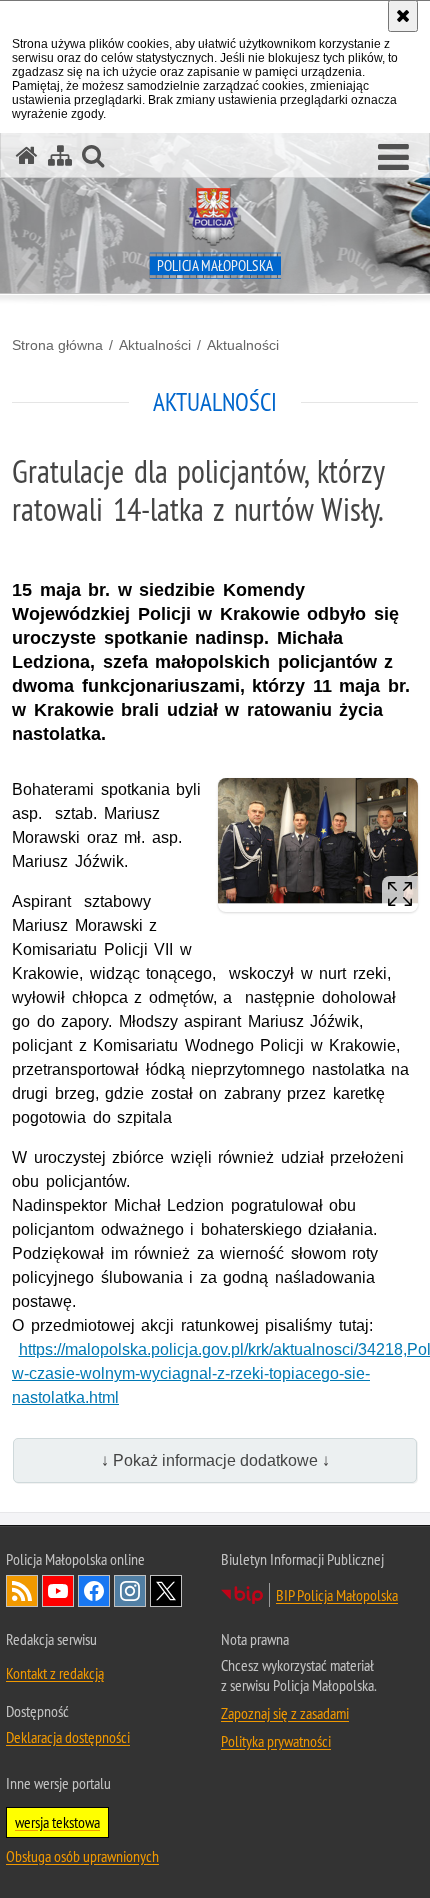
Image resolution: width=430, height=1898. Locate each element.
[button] (393, 158)
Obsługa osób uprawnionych (82, 1856)
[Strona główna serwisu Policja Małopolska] (27, 155)
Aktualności (155, 345)
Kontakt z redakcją (55, 1673)
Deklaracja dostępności (68, 1737)
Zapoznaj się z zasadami (285, 1713)
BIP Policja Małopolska (337, 1595)
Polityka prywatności (276, 1741)
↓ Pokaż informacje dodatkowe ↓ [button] (215, 1460)
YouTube (58, 1591)
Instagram (130, 1591)
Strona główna (57, 345)
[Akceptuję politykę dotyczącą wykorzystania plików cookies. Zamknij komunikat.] (403, 16)
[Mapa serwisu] (60, 155)
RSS (22, 1591)
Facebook (94, 1591)
